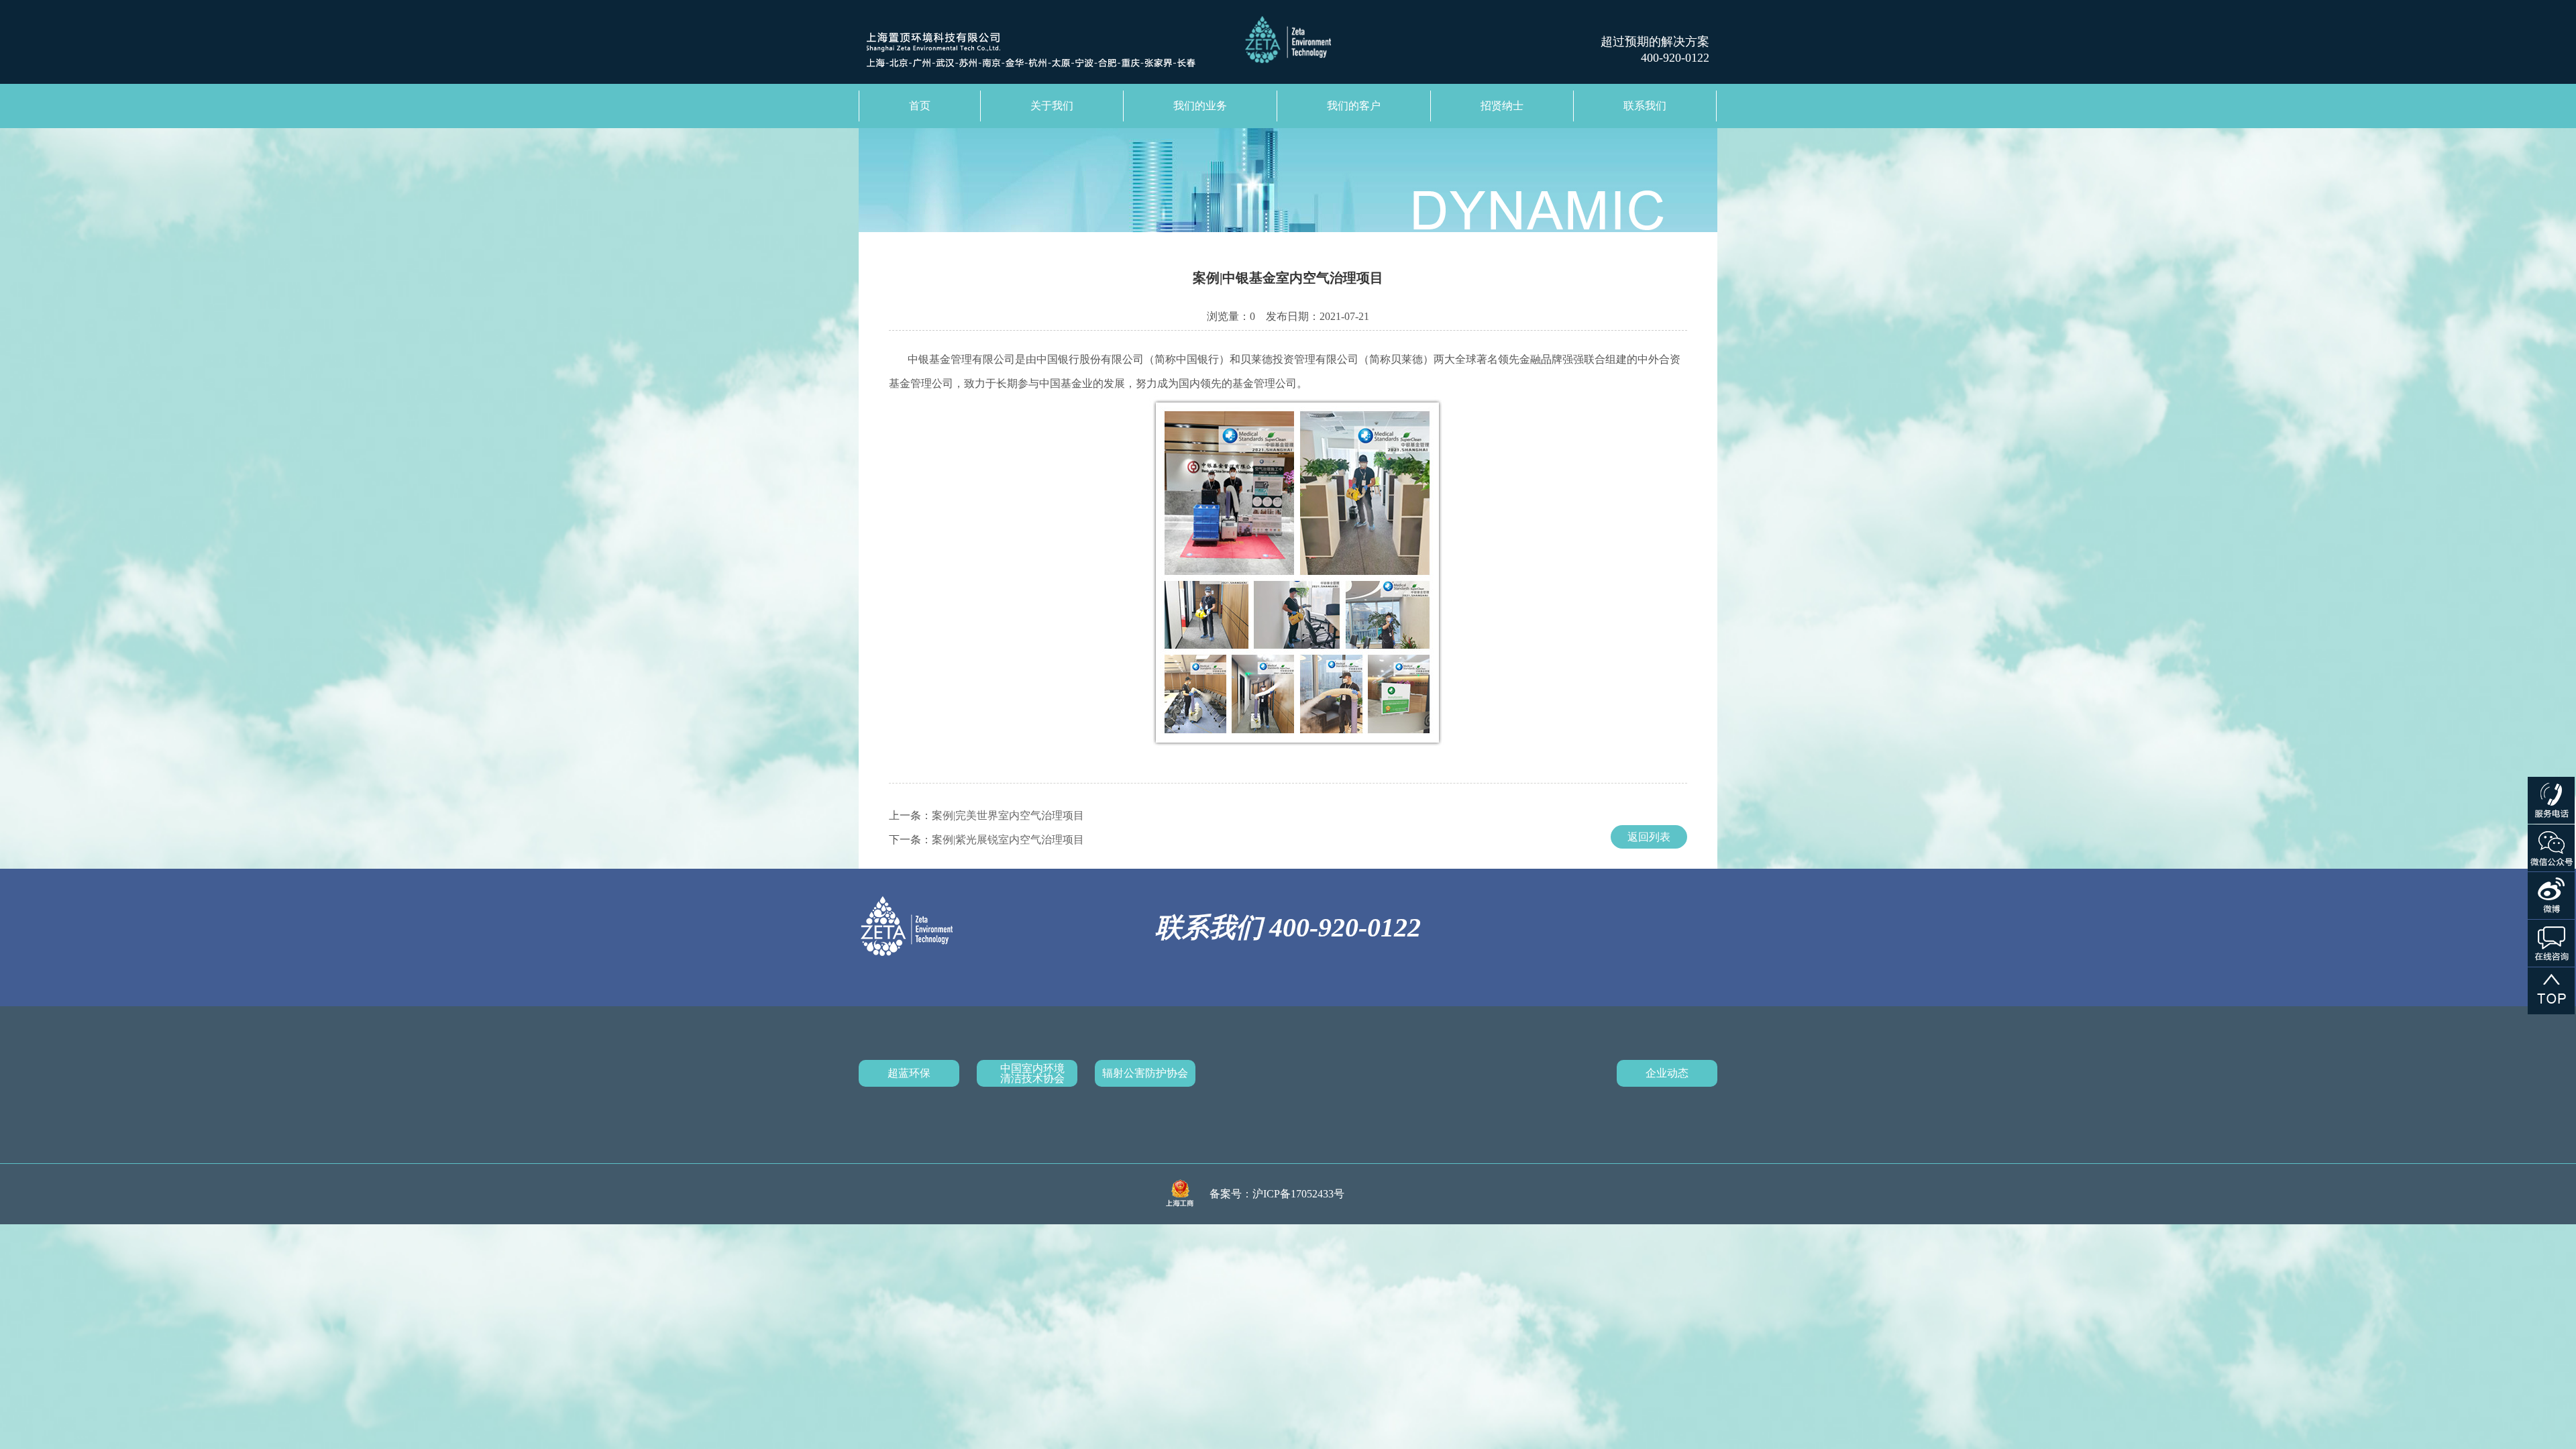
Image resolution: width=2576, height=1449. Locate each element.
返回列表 (1649, 837)
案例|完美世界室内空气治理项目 (1008, 815)
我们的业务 (1200, 106)
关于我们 (1052, 106)
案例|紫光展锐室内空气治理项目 (1008, 840)
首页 (920, 106)
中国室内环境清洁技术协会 (1032, 1073)
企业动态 (1667, 1073)
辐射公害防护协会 (1145, 1073)
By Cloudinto (1384, 1194)
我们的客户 (1354, 106)
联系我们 (1645, 106)
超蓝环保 (909, 1073)
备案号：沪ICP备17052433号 (1277, 1194)
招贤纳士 (1502, 106)
